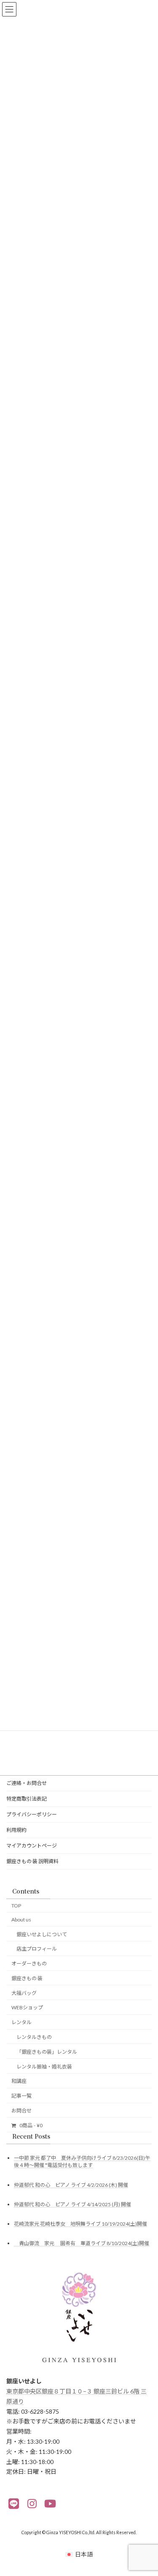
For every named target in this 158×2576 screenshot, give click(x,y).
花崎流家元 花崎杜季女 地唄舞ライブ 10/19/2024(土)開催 (80, 2224)
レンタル (21, 2022)
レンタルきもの (34, 2037)
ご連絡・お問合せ (27, 1783)
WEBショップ (27, 2007)
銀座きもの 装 (27, 1978)
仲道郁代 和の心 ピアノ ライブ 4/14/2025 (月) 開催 (72, 2204)
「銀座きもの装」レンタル (47, 2051)
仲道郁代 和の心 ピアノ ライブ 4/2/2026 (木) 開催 (71, 2184)
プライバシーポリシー (32, 1814)
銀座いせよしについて (42, 1934)
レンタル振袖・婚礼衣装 (44, 2066)
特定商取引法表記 (27, 1799)
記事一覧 (21, 2096)
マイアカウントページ (32, 1846)
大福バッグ (24, 1993)
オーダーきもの (29, 1963)
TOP (16, 1906)
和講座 (19, 2081)
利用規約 (16, 1830)
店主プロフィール (37, 1949)
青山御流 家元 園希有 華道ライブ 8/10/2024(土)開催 (82, 2243)
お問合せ (21, 2110)
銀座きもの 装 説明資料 (32, 1861)
